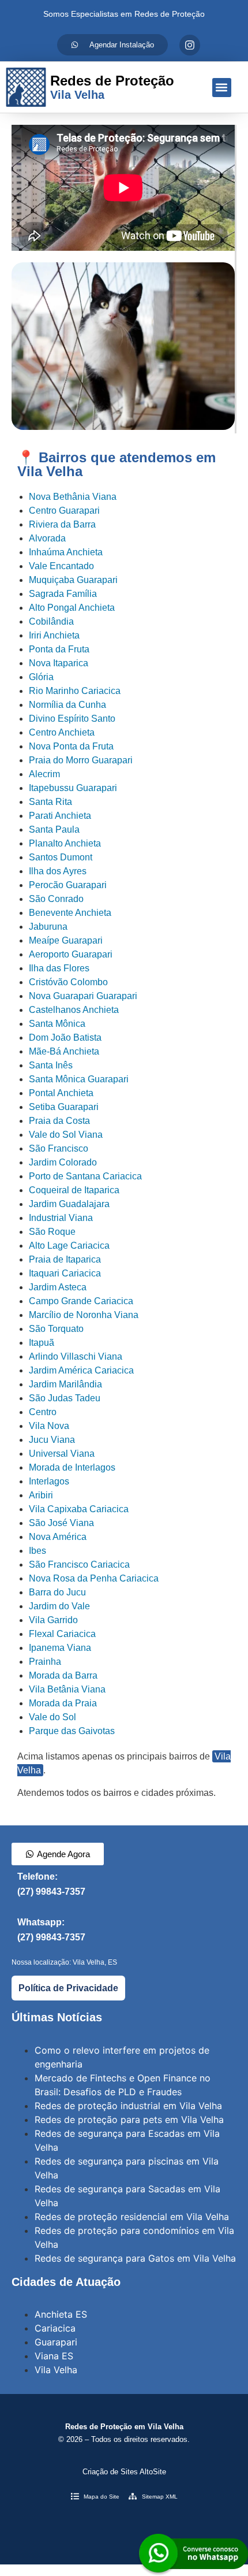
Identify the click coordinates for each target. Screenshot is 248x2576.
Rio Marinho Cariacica (75, 691)
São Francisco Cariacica (79, 1564)
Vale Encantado (61, 566)
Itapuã (42, 1343)
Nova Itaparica (59, 663)
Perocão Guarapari (68, 885)
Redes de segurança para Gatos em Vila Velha (135, 2258)
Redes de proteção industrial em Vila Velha (128, 2106)
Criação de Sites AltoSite (124, 2472)
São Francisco (59, 1148)
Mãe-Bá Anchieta (64, 1051)
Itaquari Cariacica (65, 1273)
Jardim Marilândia (65, 1384)
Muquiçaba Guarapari (73, 580)
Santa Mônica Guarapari (79, 1079)
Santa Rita (50, 802)
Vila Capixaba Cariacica (79, 1509)
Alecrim (44, 774)
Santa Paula (54, 829)
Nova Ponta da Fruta (71, 746)
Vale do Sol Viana (66, 1135)
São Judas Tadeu (65, 1398)
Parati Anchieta (60, 816)
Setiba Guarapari (64, 1107)
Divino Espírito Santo (72, 719)
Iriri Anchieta (54, 635)
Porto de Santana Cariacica (85, 1176)
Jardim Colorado (63, 1162)
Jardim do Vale (59, 1606)
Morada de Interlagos (72, 1467)
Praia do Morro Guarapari (81, 760)
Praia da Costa (59, 1121)
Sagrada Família (63, 594)
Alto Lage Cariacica (69, 1246)
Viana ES (54, 2356)
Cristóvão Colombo (68, 982)
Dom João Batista (65, 1038)
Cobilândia (51, 621)
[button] (222, 88)
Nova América (58, 1537)
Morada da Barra (63, 1675)
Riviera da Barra (62, 524)
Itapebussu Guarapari (73, 788)
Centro (43, 1412)
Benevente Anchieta (70, 913)
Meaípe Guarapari (66, 940)
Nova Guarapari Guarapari (83, 996)
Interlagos (49, 1481)
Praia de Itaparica (65, 1259)
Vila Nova (49, 1426)
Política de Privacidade (68, 1988)
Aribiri (41, 1495)
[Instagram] (190, 45)
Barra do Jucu (57, 1592)
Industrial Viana (61, 1218)
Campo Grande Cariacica (81, 1301)
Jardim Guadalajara (69, 1204)
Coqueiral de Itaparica (74, 1190)
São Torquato (56, 1329)
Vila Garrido (53, 1620)
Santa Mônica (57, 1024)
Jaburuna (48, 927)
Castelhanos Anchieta (74, 1010)
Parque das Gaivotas (72, 1731)
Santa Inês (51, 1065)
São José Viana (61, 1523)
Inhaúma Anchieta (66, 552)
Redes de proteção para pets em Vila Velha (129, 2120)
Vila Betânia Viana (67, 1689)
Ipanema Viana (60, 1648)
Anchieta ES (61, 2314)
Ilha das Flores (59, 968)
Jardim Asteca (58, 1287)
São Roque (52, 1232)
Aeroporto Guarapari (71, 954)
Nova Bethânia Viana (73, 497)
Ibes (37, 1551)
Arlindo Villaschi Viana (76, 1356)
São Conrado (56, 899)
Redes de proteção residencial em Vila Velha (132, 2217)
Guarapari (56, 2342)
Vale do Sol (52, 1717)
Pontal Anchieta (61, 1093)
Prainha (45, 1662)
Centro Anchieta (62, 732)
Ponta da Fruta (59, 649)
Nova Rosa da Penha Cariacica (94, 1578)
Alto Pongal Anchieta (72, 608)
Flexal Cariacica (62, 1634)
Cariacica (55, 2328)
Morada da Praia (63, 1703)
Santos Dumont (61, 857)
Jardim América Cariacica (81, 1370)
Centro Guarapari (64, 511)
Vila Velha (56, 2370)
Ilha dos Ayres (58, 871)
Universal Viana (62, 1454)
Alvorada (47, 538)
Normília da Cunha (67, 705)
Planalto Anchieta (65, 843)
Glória (41, 677)
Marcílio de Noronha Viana (84, 1315)
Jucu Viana (52, 1440)
